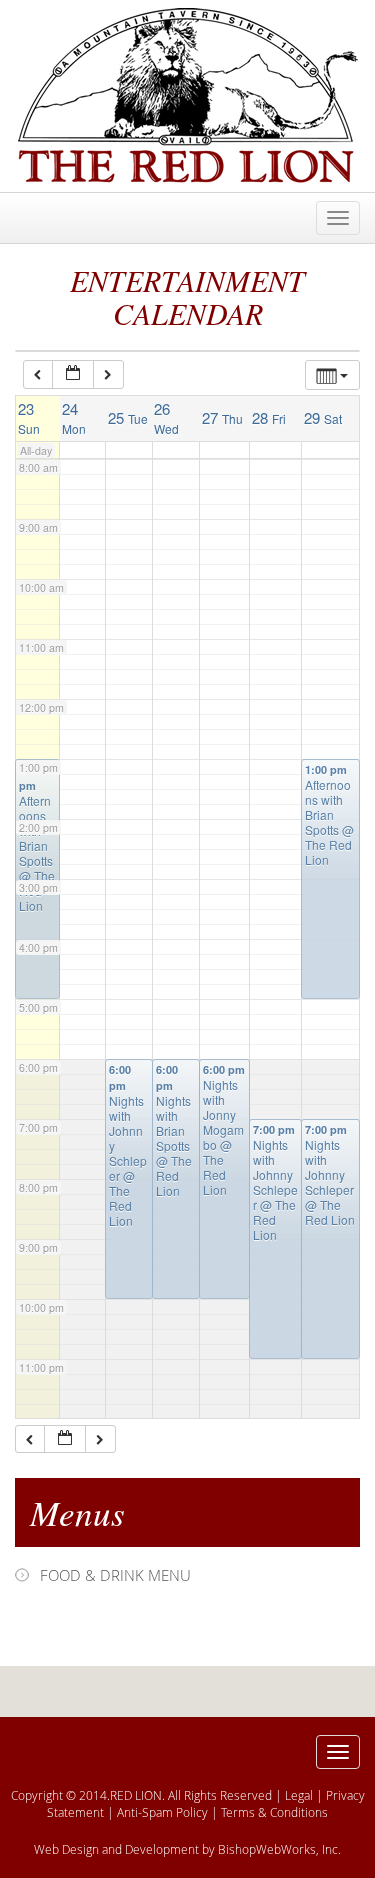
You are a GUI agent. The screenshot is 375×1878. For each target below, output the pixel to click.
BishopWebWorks (267, 1849)
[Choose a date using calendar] (73, 374)
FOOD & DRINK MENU (115, 1575)
